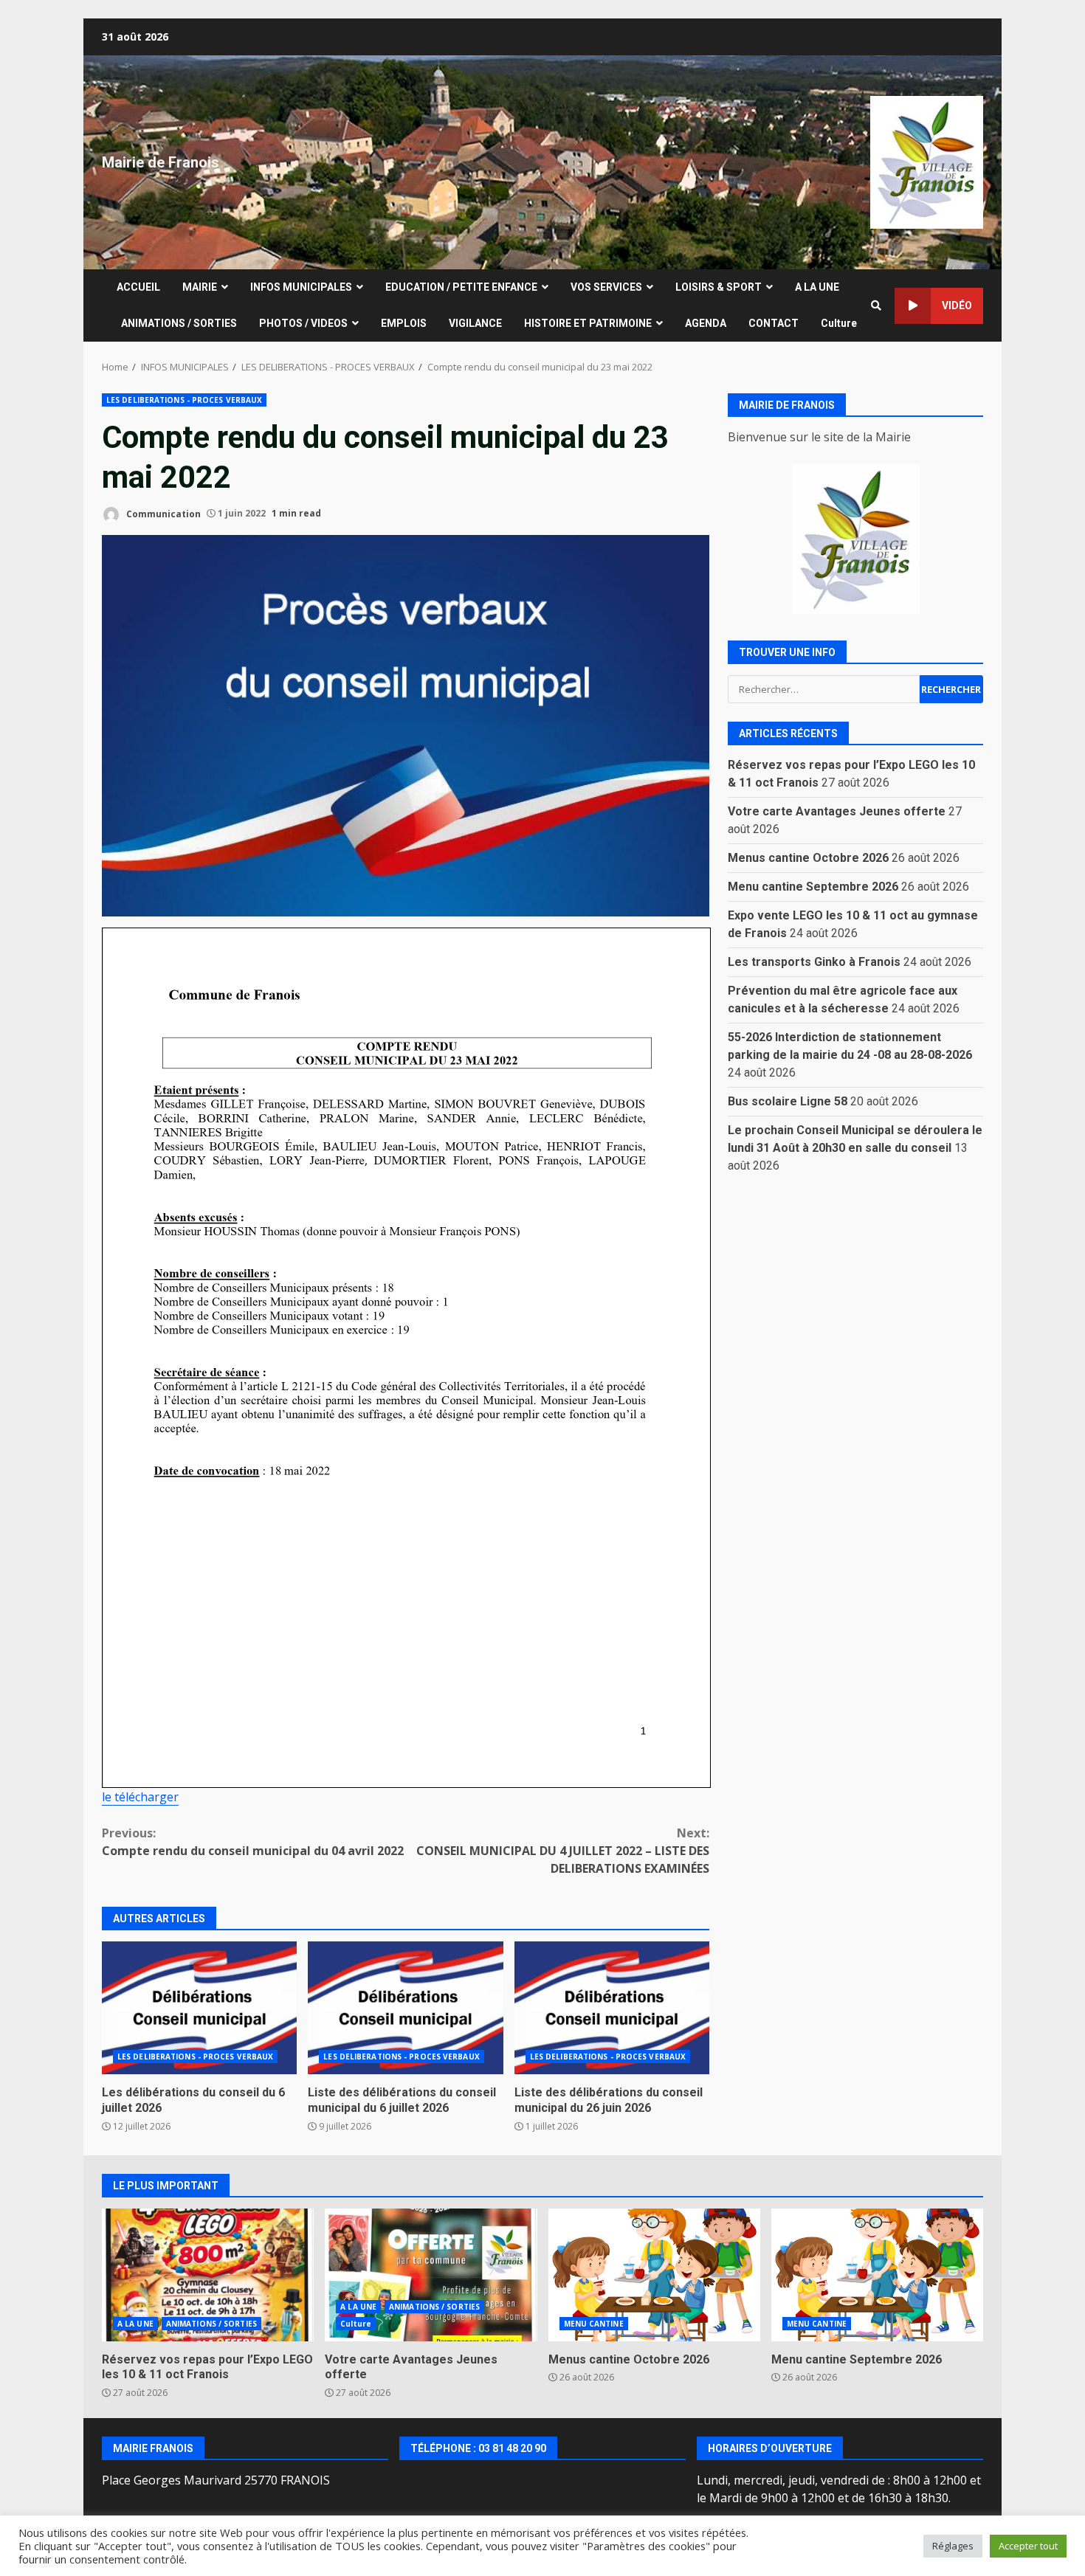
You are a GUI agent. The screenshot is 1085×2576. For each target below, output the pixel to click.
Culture (839, 323)
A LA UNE (817, 287)
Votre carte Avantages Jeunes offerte (837, 811)
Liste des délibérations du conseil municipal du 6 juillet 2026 (405, 2008)
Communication (162, 513)
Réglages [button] (953, 2546)
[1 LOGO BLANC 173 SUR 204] (855, 539)
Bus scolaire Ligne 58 (788, 1101)
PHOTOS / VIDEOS (303, 323)
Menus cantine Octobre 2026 (808, 857)
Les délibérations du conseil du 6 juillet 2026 (199, 2008)
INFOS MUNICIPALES (301, 287)
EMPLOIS (404, 323)
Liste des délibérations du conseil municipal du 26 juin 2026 (612, 2008)
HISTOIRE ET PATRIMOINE (588, 323)
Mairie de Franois (161, 162)
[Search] (876, 305)
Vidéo (957, 305)
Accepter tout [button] (1028, 2546)
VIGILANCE (475, 323)
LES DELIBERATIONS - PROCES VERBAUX (184, 400)
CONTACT (774, 323)
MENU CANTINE (594, 2324)
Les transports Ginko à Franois (814, 961)
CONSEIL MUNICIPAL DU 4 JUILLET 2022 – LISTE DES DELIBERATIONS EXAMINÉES (563, 1851)
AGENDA (706, 323)
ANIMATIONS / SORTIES (179, 323)
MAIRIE (200, 287)
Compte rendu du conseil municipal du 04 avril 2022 (253, 1842)
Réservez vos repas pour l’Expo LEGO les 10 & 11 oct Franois (208, 2275)
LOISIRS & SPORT (719, 287)
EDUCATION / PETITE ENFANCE (461, 287)
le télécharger (140, 1797)
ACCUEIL (138, 287)
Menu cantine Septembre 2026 (813, 886)
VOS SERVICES (606, 287)
